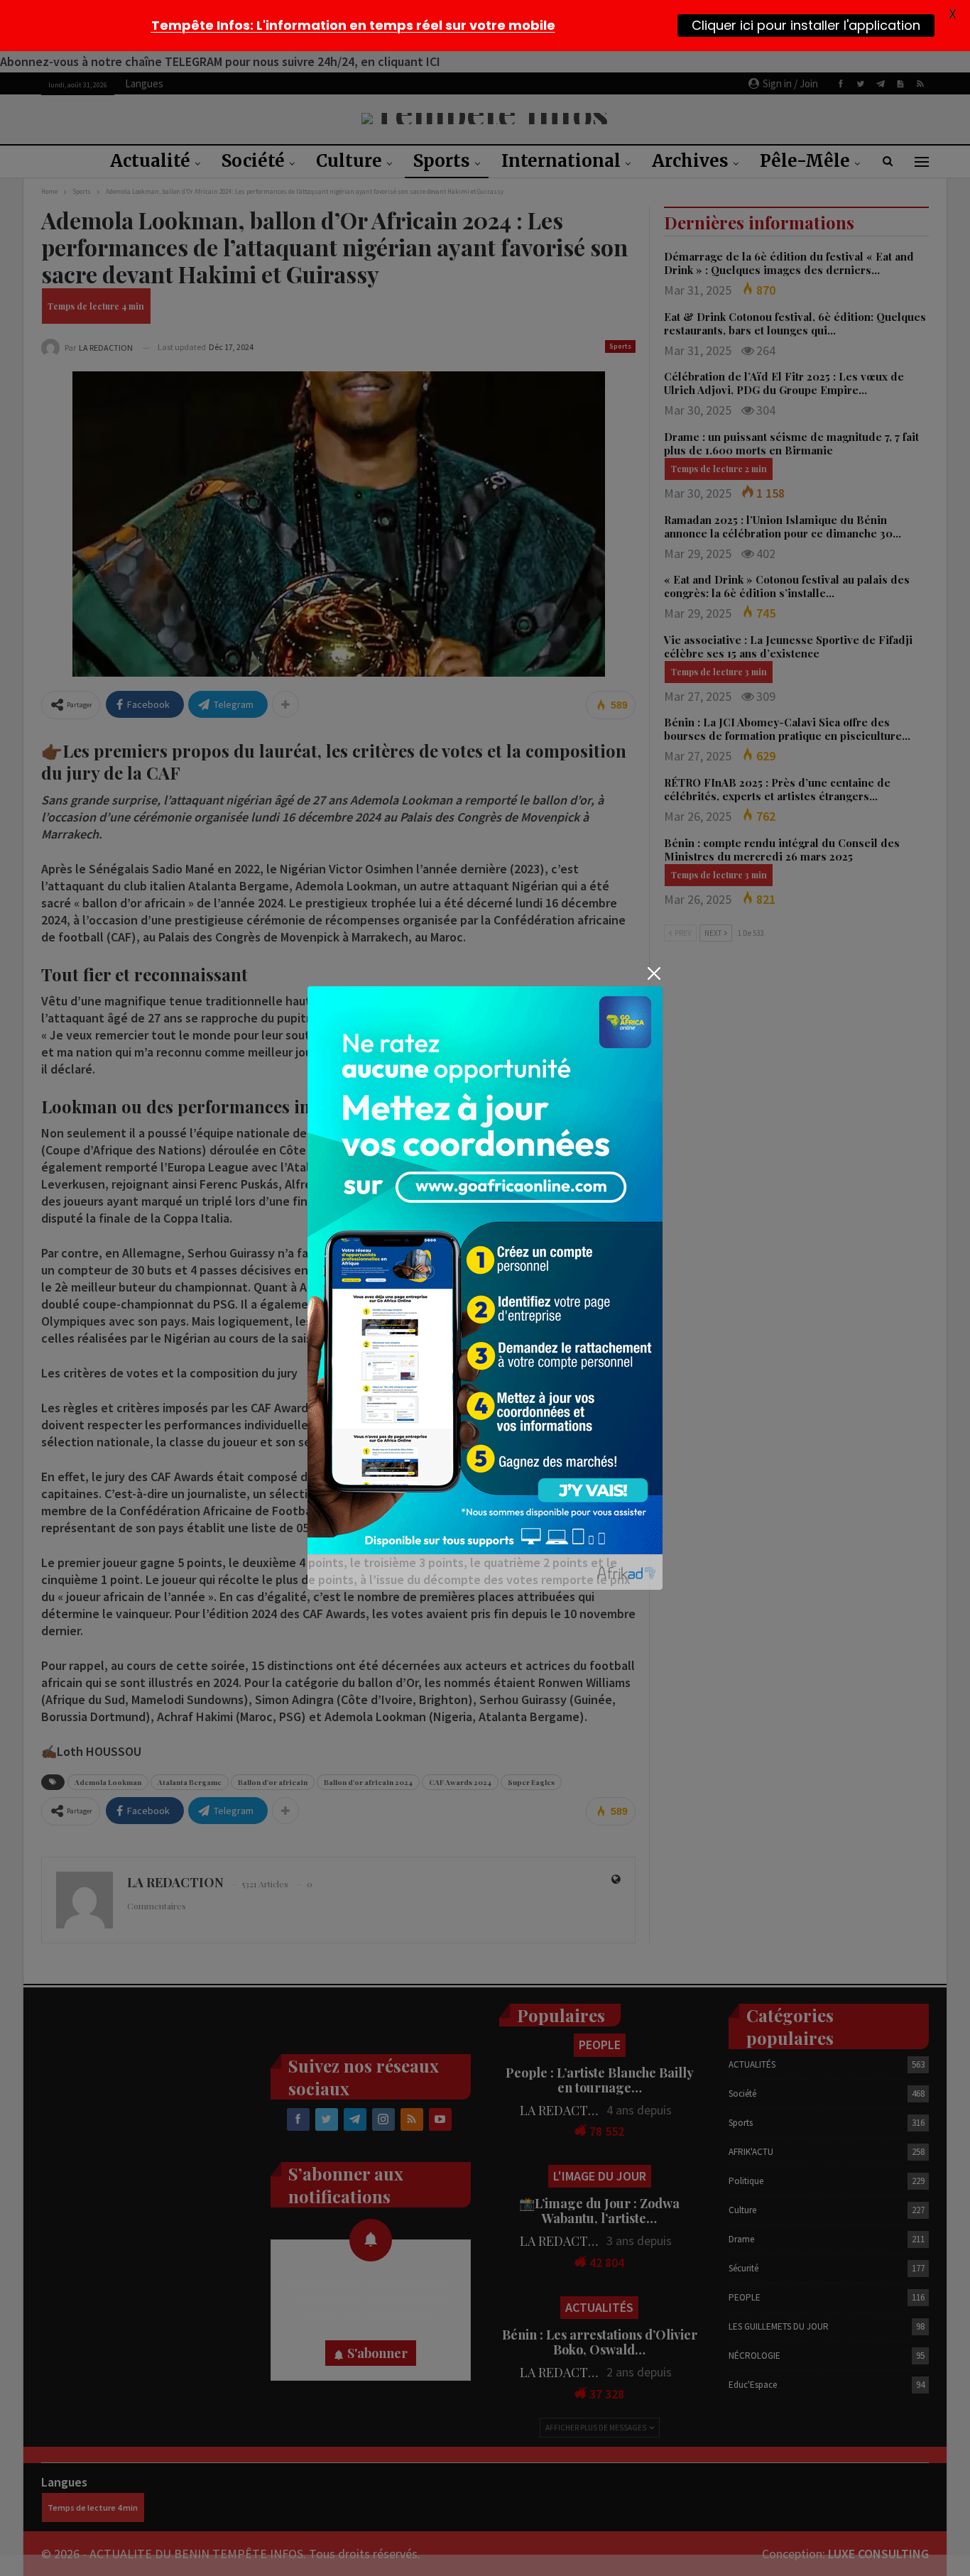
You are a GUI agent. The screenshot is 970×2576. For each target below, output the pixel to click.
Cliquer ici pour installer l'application (806, 25)
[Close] (654, 974)
